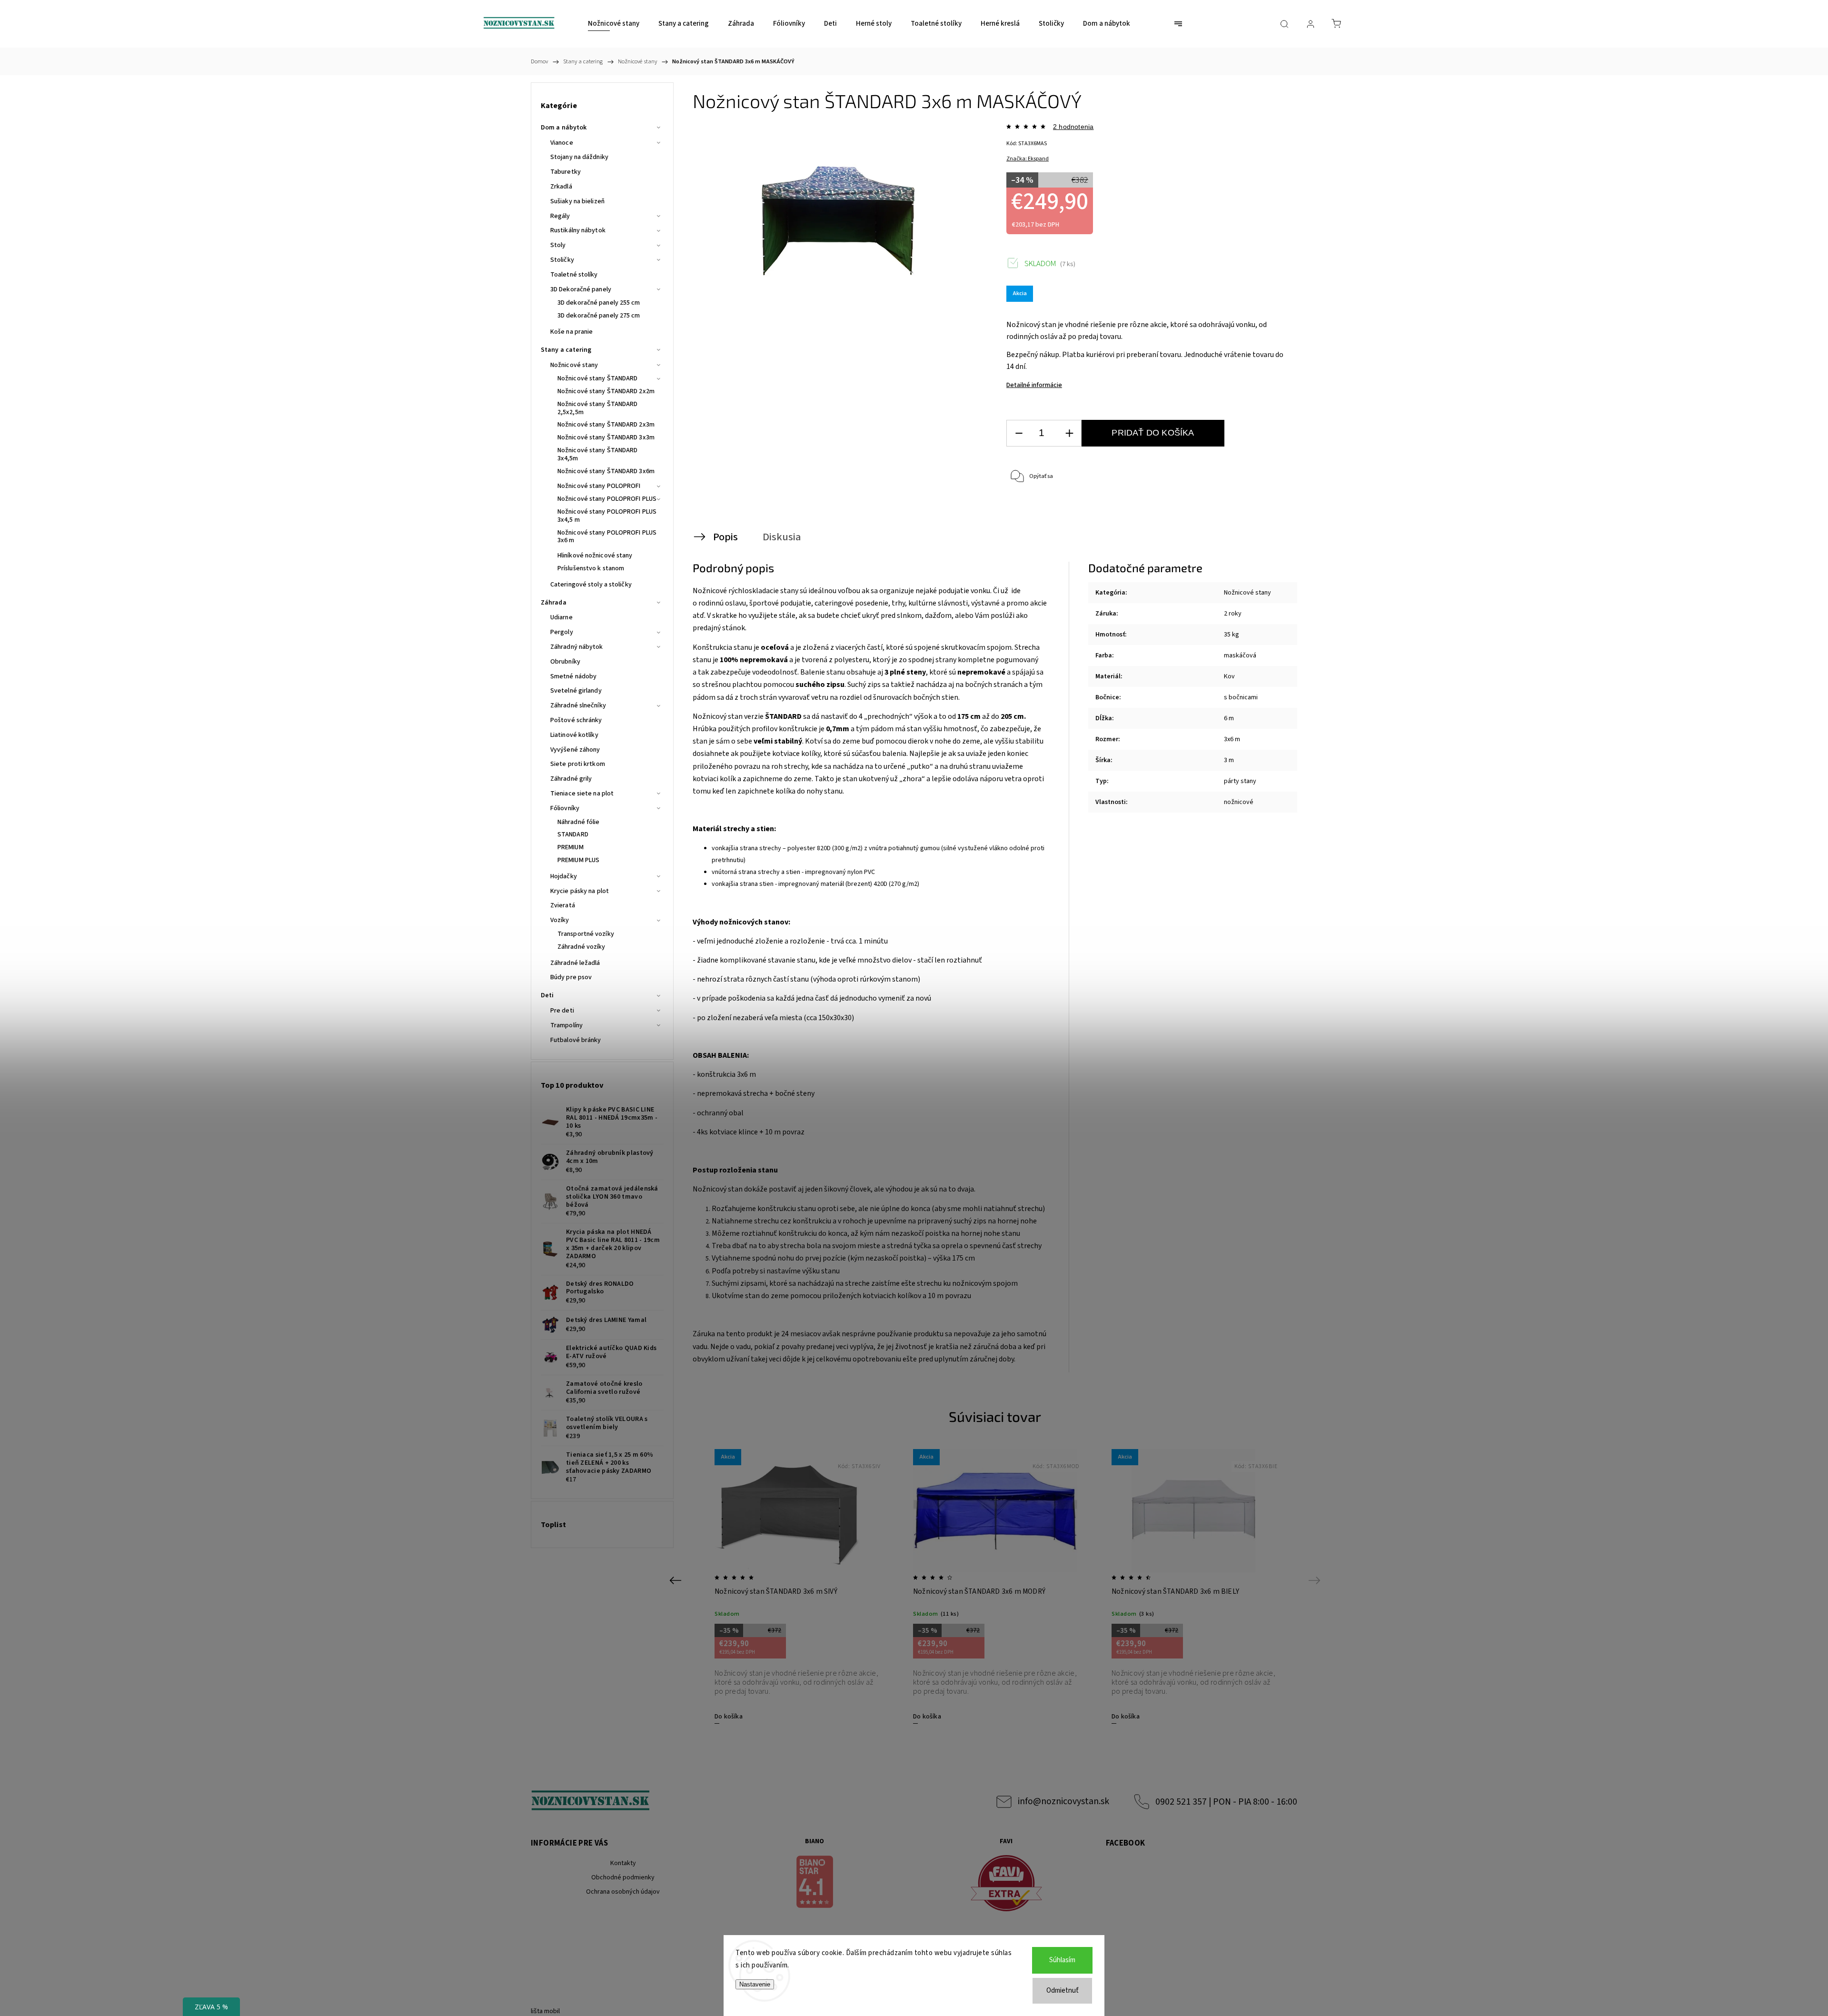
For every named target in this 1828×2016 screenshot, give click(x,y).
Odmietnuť (1063, 1991)
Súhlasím (1062, 1960)
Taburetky (566, 172)
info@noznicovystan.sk (1063, 1801)
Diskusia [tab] (782, 537)
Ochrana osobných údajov (623, 1892)
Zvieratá (563, 905)
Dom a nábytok (564, 128)
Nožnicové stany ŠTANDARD (597, 378)
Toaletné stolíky (574, 275)
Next (1316, 1580)
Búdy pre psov (571, 977)
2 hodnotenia (1073, 127)
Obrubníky (565, 662)
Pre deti (562, 1011)
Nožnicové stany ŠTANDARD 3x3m (606, 437)
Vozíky (560, 920)
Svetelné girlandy (576, 691)
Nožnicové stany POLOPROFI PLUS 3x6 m (607, 537)
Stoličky (562, 260)
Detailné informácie (1034, 385)
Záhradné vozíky (581, 947)
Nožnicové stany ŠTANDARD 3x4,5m (597, 454)
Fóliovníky (565, 808)
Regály (560, 216)
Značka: (1028, 159)
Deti (547, 995)
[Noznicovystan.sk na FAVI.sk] (1006, 1885)
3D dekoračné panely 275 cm (599, 316)
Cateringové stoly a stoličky (591, 585)
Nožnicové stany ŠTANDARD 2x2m (606, 391)
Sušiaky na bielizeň (577, 201)
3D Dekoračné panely (581, 289)
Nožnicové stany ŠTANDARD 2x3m (606, 425)
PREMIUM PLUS (578, 860)
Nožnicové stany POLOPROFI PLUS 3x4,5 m (607, 516)
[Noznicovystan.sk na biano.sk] (815, 1883)
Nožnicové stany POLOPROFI (599, 486)
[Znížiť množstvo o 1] (1019, 433)
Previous (677, 1580)
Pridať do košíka (1153, 433)
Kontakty (623, 1863)
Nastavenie (755, 1984)
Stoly (558, 245)
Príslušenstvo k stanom (591, 568)
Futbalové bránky (576, 1040)
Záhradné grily (571, 779)
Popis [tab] (725, 537)
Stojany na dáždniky (579, 157)
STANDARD (573, 834)
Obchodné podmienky (623, 1877)
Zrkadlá (561, 187)
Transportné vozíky (586, 934)
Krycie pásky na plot (580, 891)
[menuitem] (614, 24)
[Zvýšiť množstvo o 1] (1069, 433)
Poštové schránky (576, 720)
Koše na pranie (571, 332)
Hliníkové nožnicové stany (595, 556)
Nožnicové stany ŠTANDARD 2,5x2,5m (597, 408)
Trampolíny (566, 1025)
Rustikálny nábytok (578, 230)
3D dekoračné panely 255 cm (599, 303)
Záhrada (554, 603)
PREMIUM (571, 847)
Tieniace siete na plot (582, 794)
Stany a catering (566, 350)
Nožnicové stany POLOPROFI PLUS (607, 499)
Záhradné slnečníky (578, 705)
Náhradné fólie (578, 822)
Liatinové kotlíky (574, 735)
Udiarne (561, 617)
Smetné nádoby (573, 676)
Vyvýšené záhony (575, 750)
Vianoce (562, 143)
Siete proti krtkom (578, 764)
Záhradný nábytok (577, 647)
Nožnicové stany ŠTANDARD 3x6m (606, 471)
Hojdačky (564, 876)
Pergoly (562, 632)
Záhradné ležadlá (575, 963)
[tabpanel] (797, 1586)
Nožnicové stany (574, 365)
